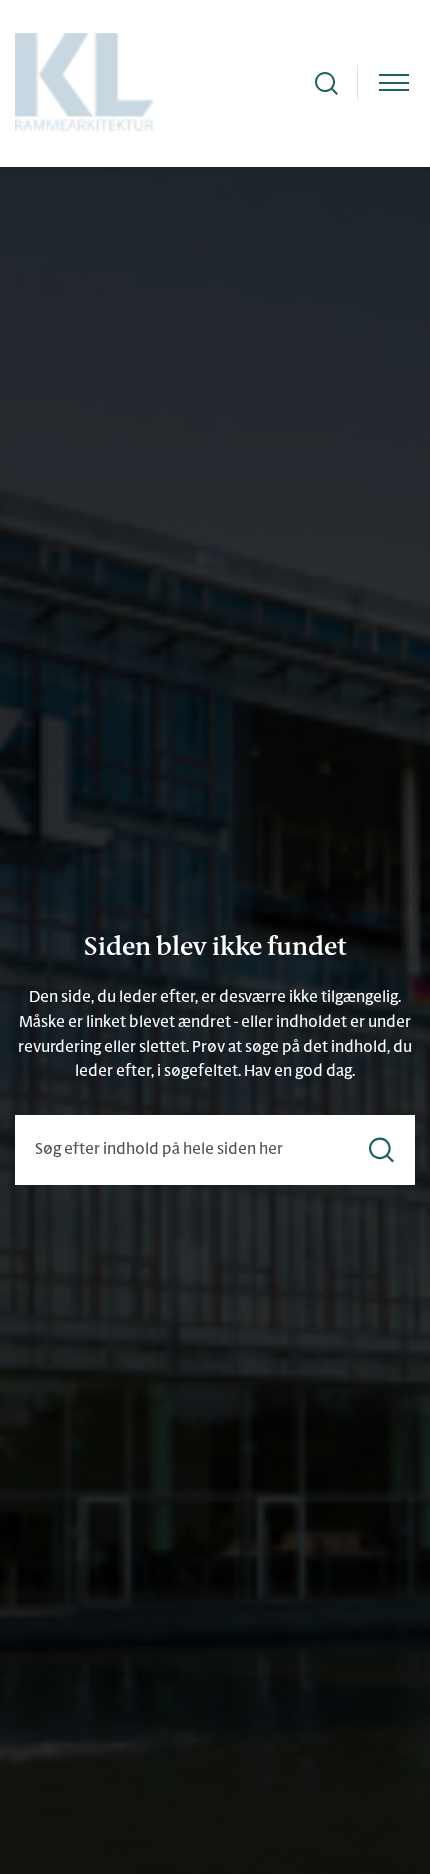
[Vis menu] (394, 83)
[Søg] (381, 1150)
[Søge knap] (326, 83)
